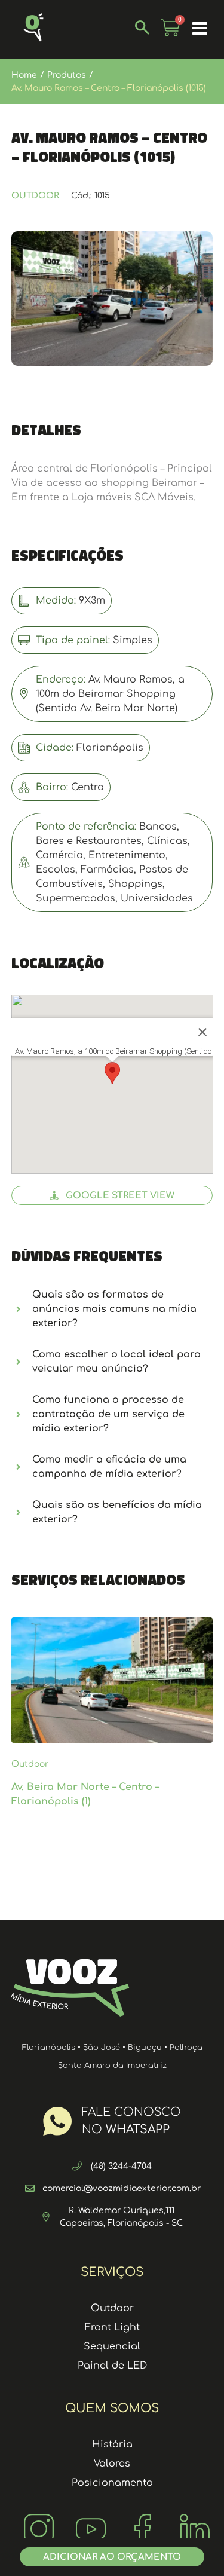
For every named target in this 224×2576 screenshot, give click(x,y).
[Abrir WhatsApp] (194, 2546)
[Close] (202, 1032)
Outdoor (35, 196)
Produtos (67, 75)
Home (24, 75)
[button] (200, 29)
